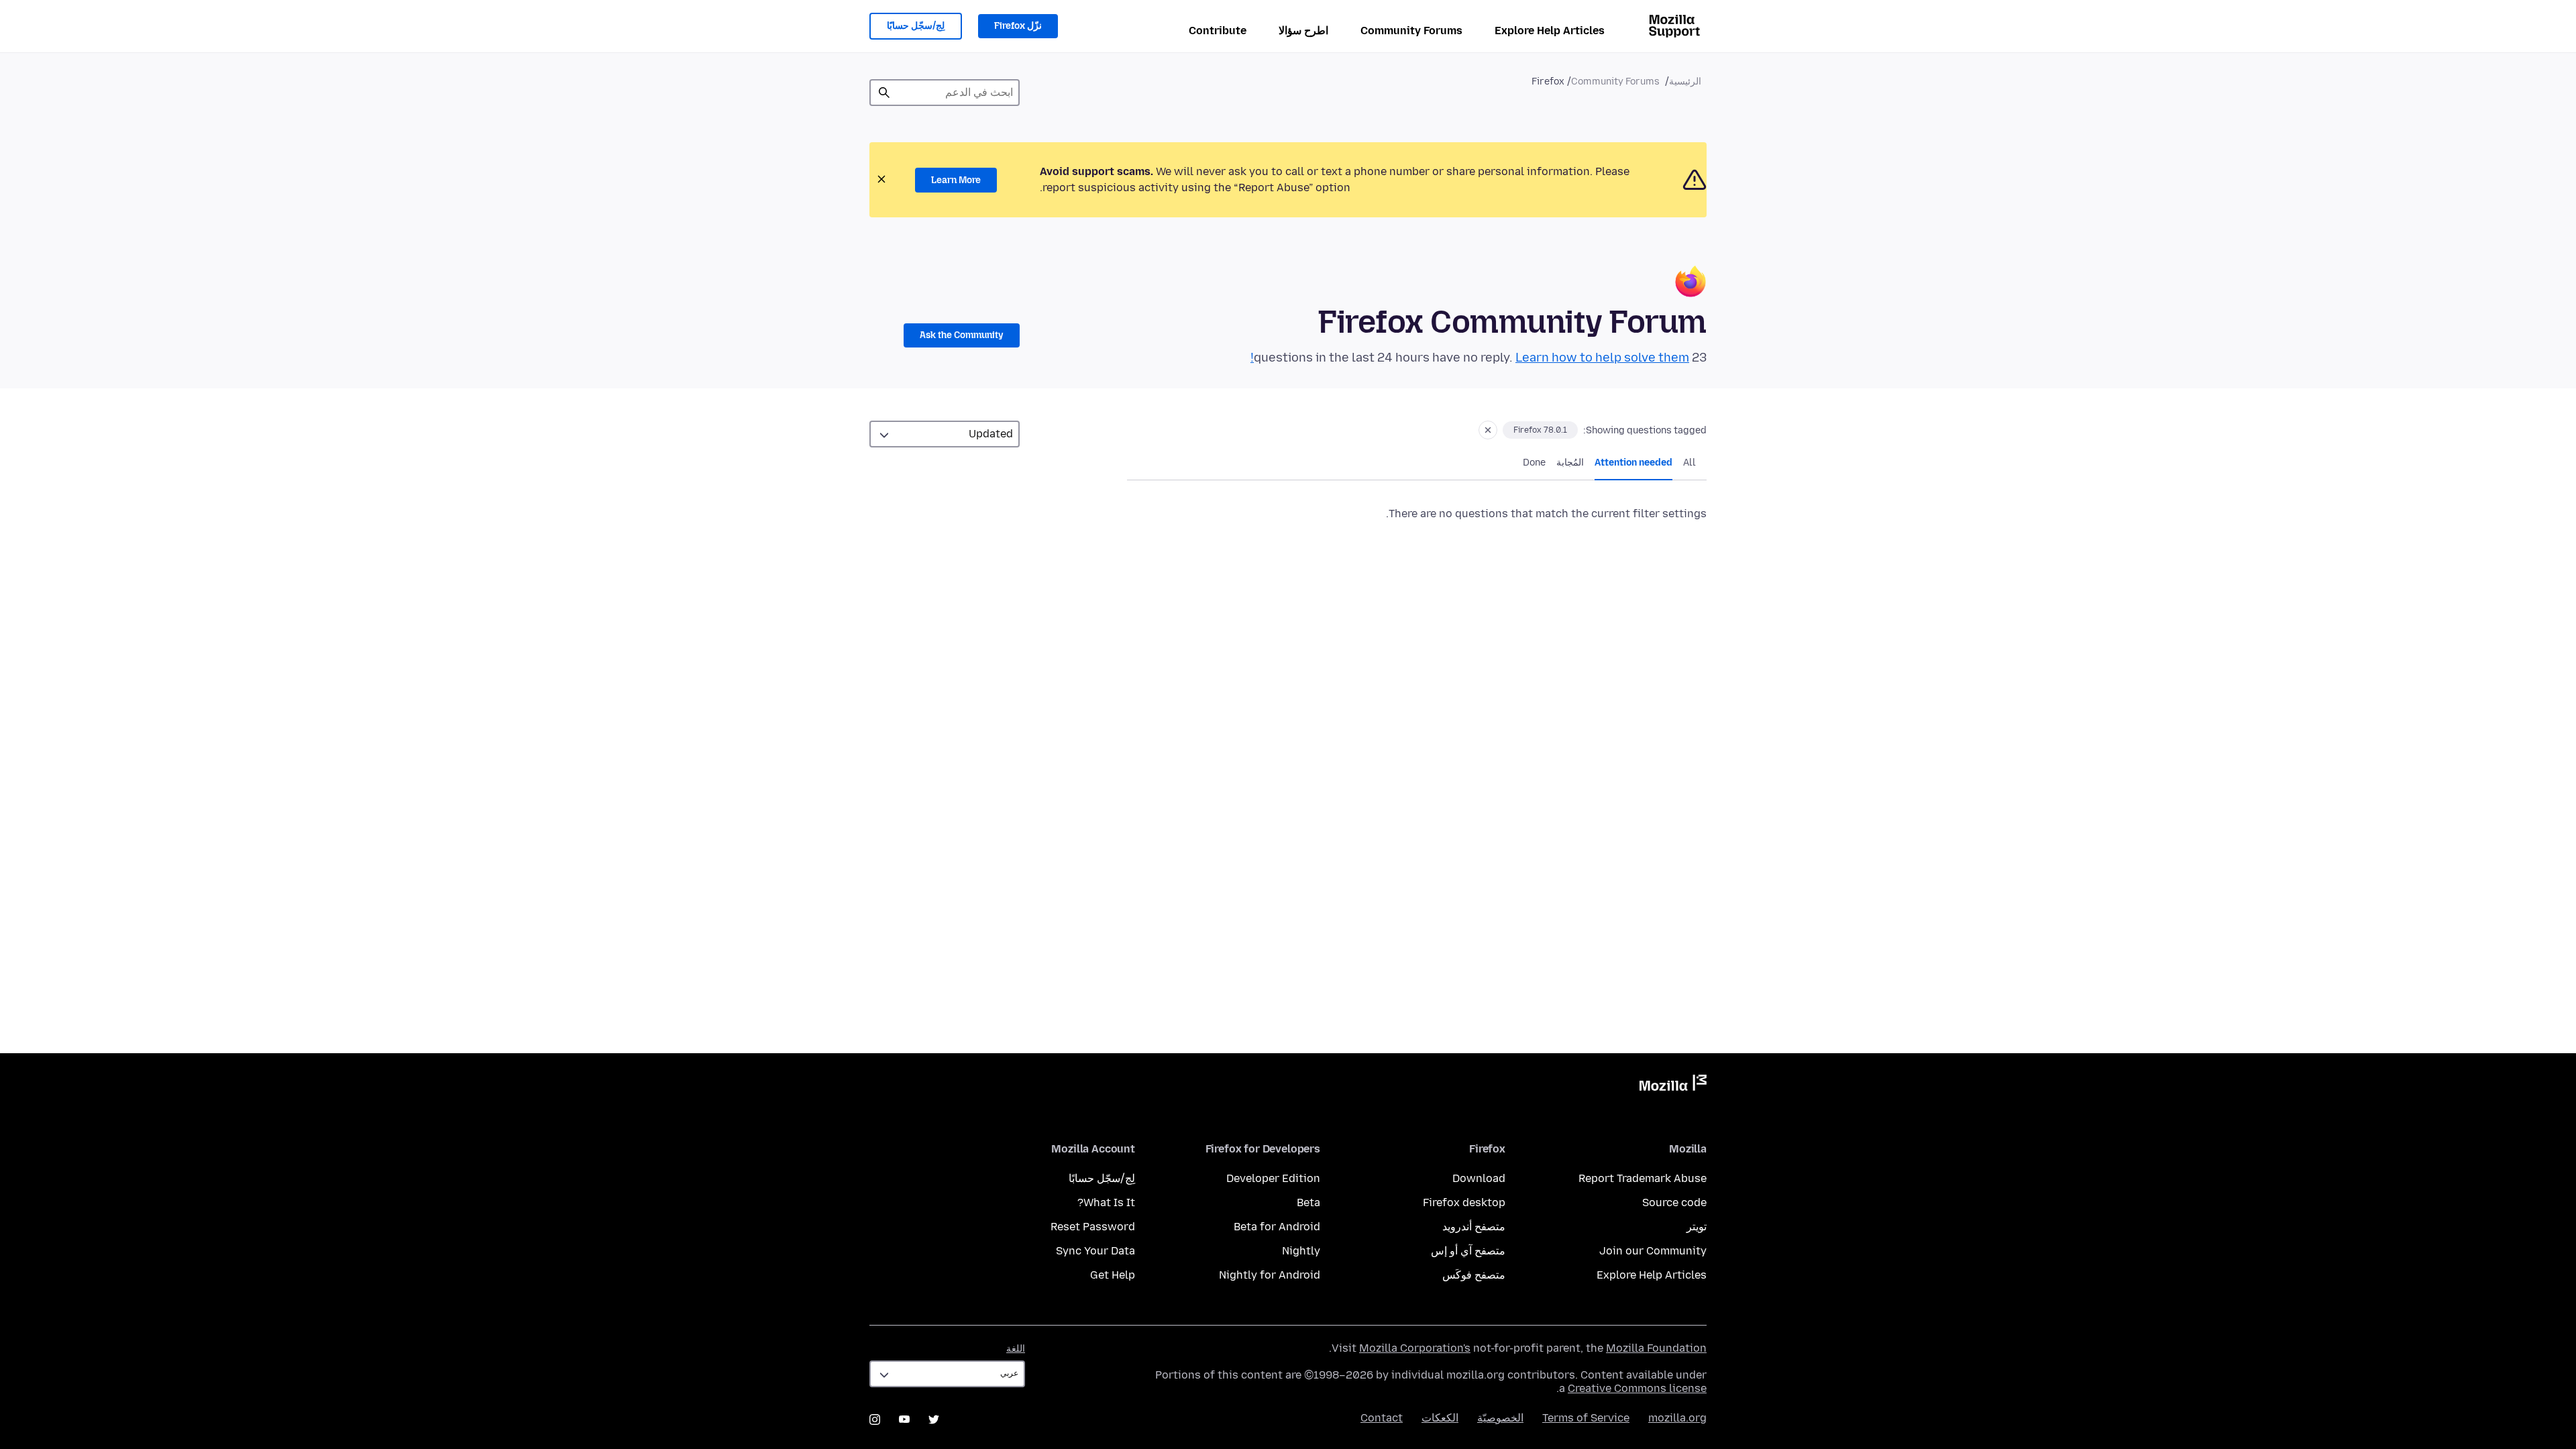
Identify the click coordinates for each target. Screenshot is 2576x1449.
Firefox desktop (1464, 1202)
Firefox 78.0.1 (1540, 430)
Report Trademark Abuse (1643, 1178)
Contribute (1218, 31)
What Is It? (1106, 1202)
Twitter (934, 1419)
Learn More (956, 180)
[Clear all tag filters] (1488, 430)
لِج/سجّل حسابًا (916, 26)
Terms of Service (1586, 1418)
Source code (1674, 1202)
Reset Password (1093, 1227)
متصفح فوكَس (1474, 1275)
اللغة (1016, 1349)
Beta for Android (1277, 1227)
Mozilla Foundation (1656, 1348)
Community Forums (1411, 31)
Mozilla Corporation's (1415, 1348)
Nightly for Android (1270, 1275)
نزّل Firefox (1018, 26)
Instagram (875, 1419)
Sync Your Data (1095, 1251)
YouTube (904, 1419)
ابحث (884, 93)
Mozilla (1673, 1085)
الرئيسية (1685, 82)
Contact (1382, 1418)
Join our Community (1653, 1251)
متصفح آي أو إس (1468, 1251)
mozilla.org (1677, 1418)
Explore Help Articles (1550, 31)
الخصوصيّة (1500, 1418)
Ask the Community (962, 335)
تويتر (1697, 1227)
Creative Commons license (1637, 1388)
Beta (1308, 1202)
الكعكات (1440, 1418)
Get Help (1113, 1275)
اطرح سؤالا (1303, 31)
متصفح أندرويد (1474, 1227)
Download (1479, 1178)
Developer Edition (1273, 1178)
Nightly (1301, 1251)
